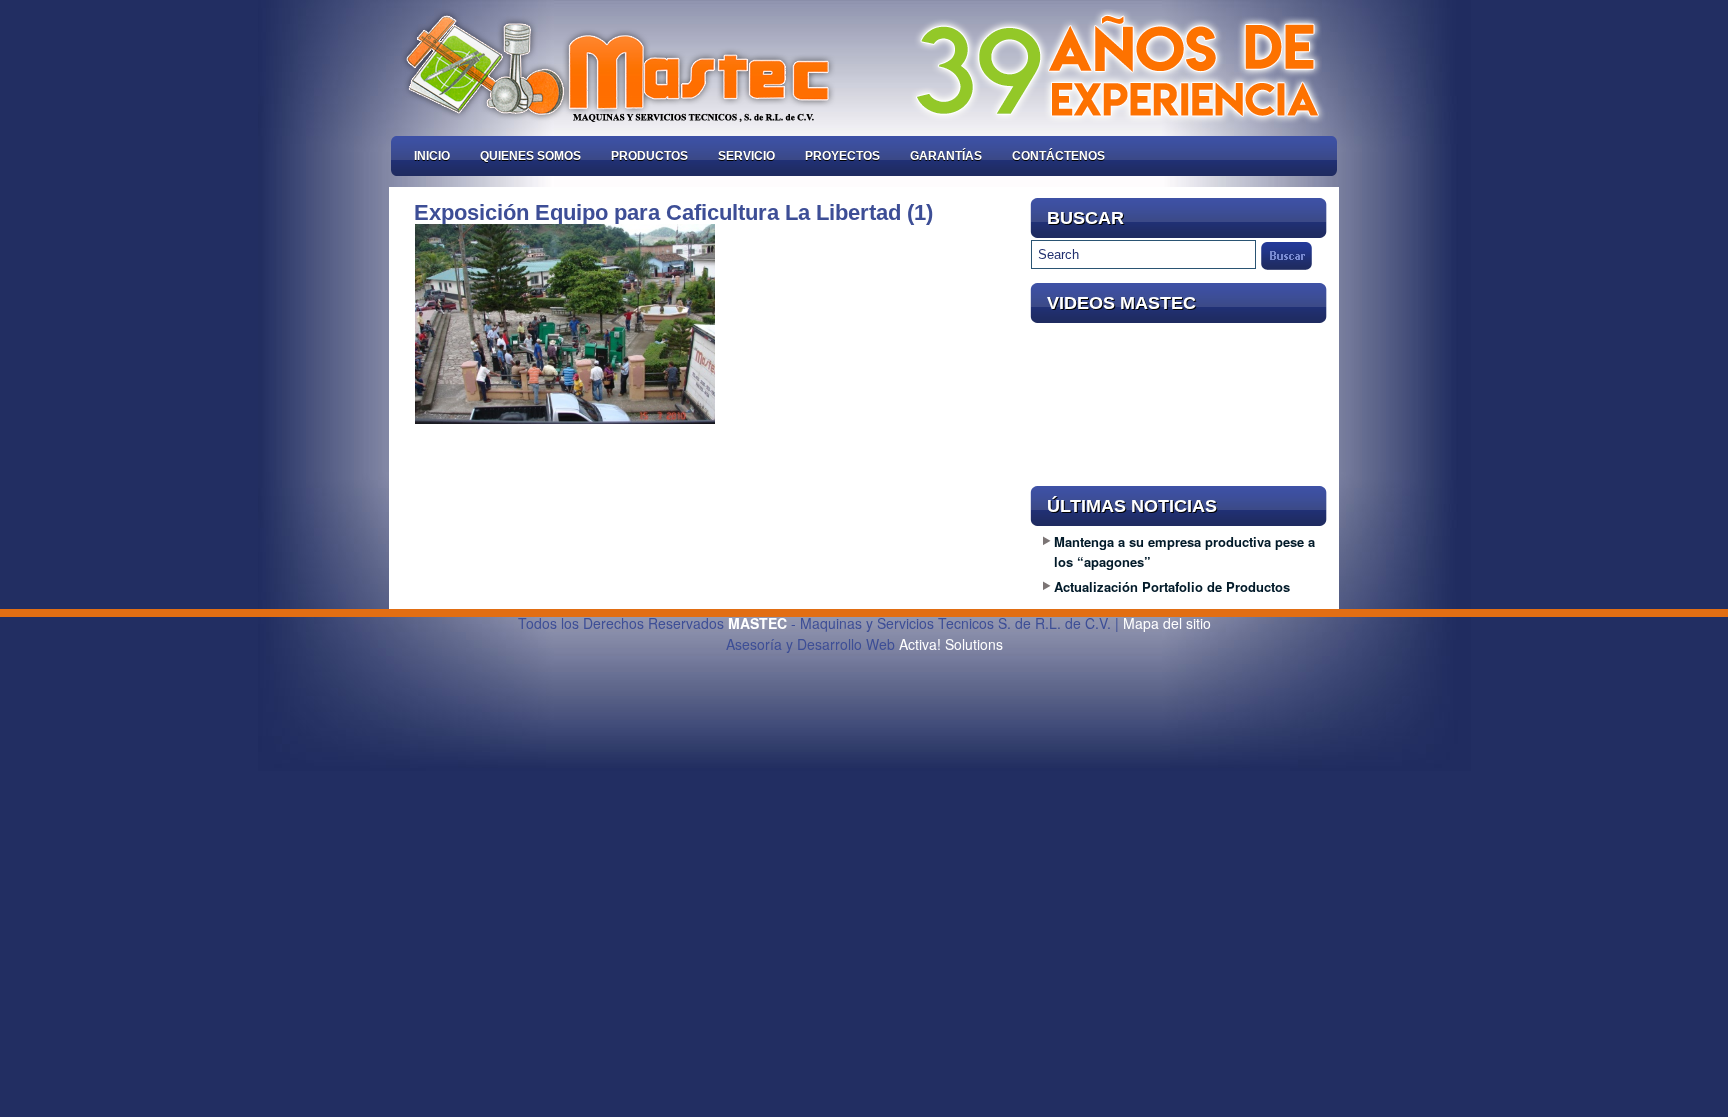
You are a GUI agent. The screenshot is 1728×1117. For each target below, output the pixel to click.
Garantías (946, 156)
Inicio (432, 156)
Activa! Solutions (951, 644)
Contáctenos (1058, 156)
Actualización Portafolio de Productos (1172, 586)
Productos (649, 156)
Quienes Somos (530, 156)
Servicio (746, 156)
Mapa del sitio (1167, 623)
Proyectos (842, 156)
